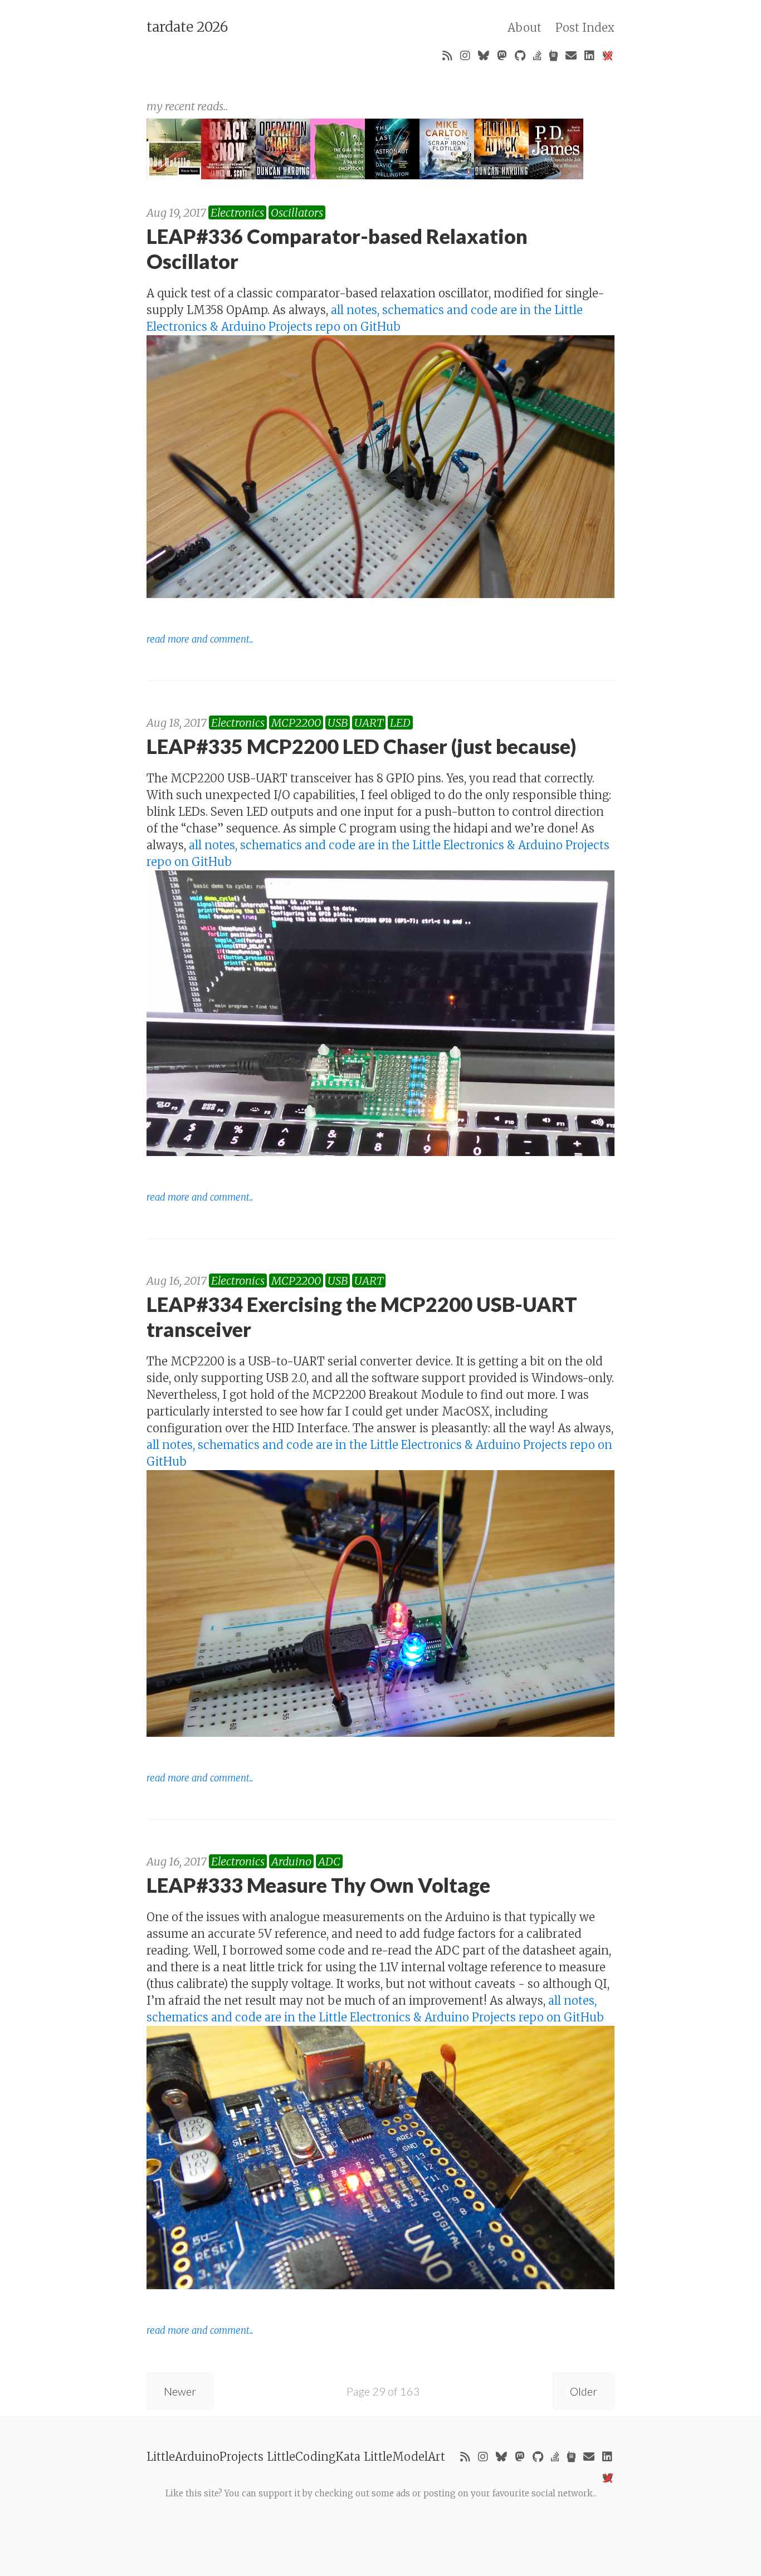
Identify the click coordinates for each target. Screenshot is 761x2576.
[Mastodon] (502, 56)
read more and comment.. (200, 640)
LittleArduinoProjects (205, 2457)
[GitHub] (520, 56)
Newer (180, 2391)
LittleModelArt (404, 2457)
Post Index (585, 28)
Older (584, 2391)
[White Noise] (174, 175)
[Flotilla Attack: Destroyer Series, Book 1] (501, 175)
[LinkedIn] (589, 56)
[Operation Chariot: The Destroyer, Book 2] (283, 175)
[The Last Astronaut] (392, 175)
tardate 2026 (187, 27)
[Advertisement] (380, 2525)
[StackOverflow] (537, 56)
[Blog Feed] (447, 56)
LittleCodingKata (314, 2457)
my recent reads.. (187, 106)
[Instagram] (465, 56)
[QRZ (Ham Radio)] (553, 56)
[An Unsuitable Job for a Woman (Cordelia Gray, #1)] (556, 175)
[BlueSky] (484, 56)
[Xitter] (607, 56)
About (525, 28)
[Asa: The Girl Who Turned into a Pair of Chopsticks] (338, 175)
